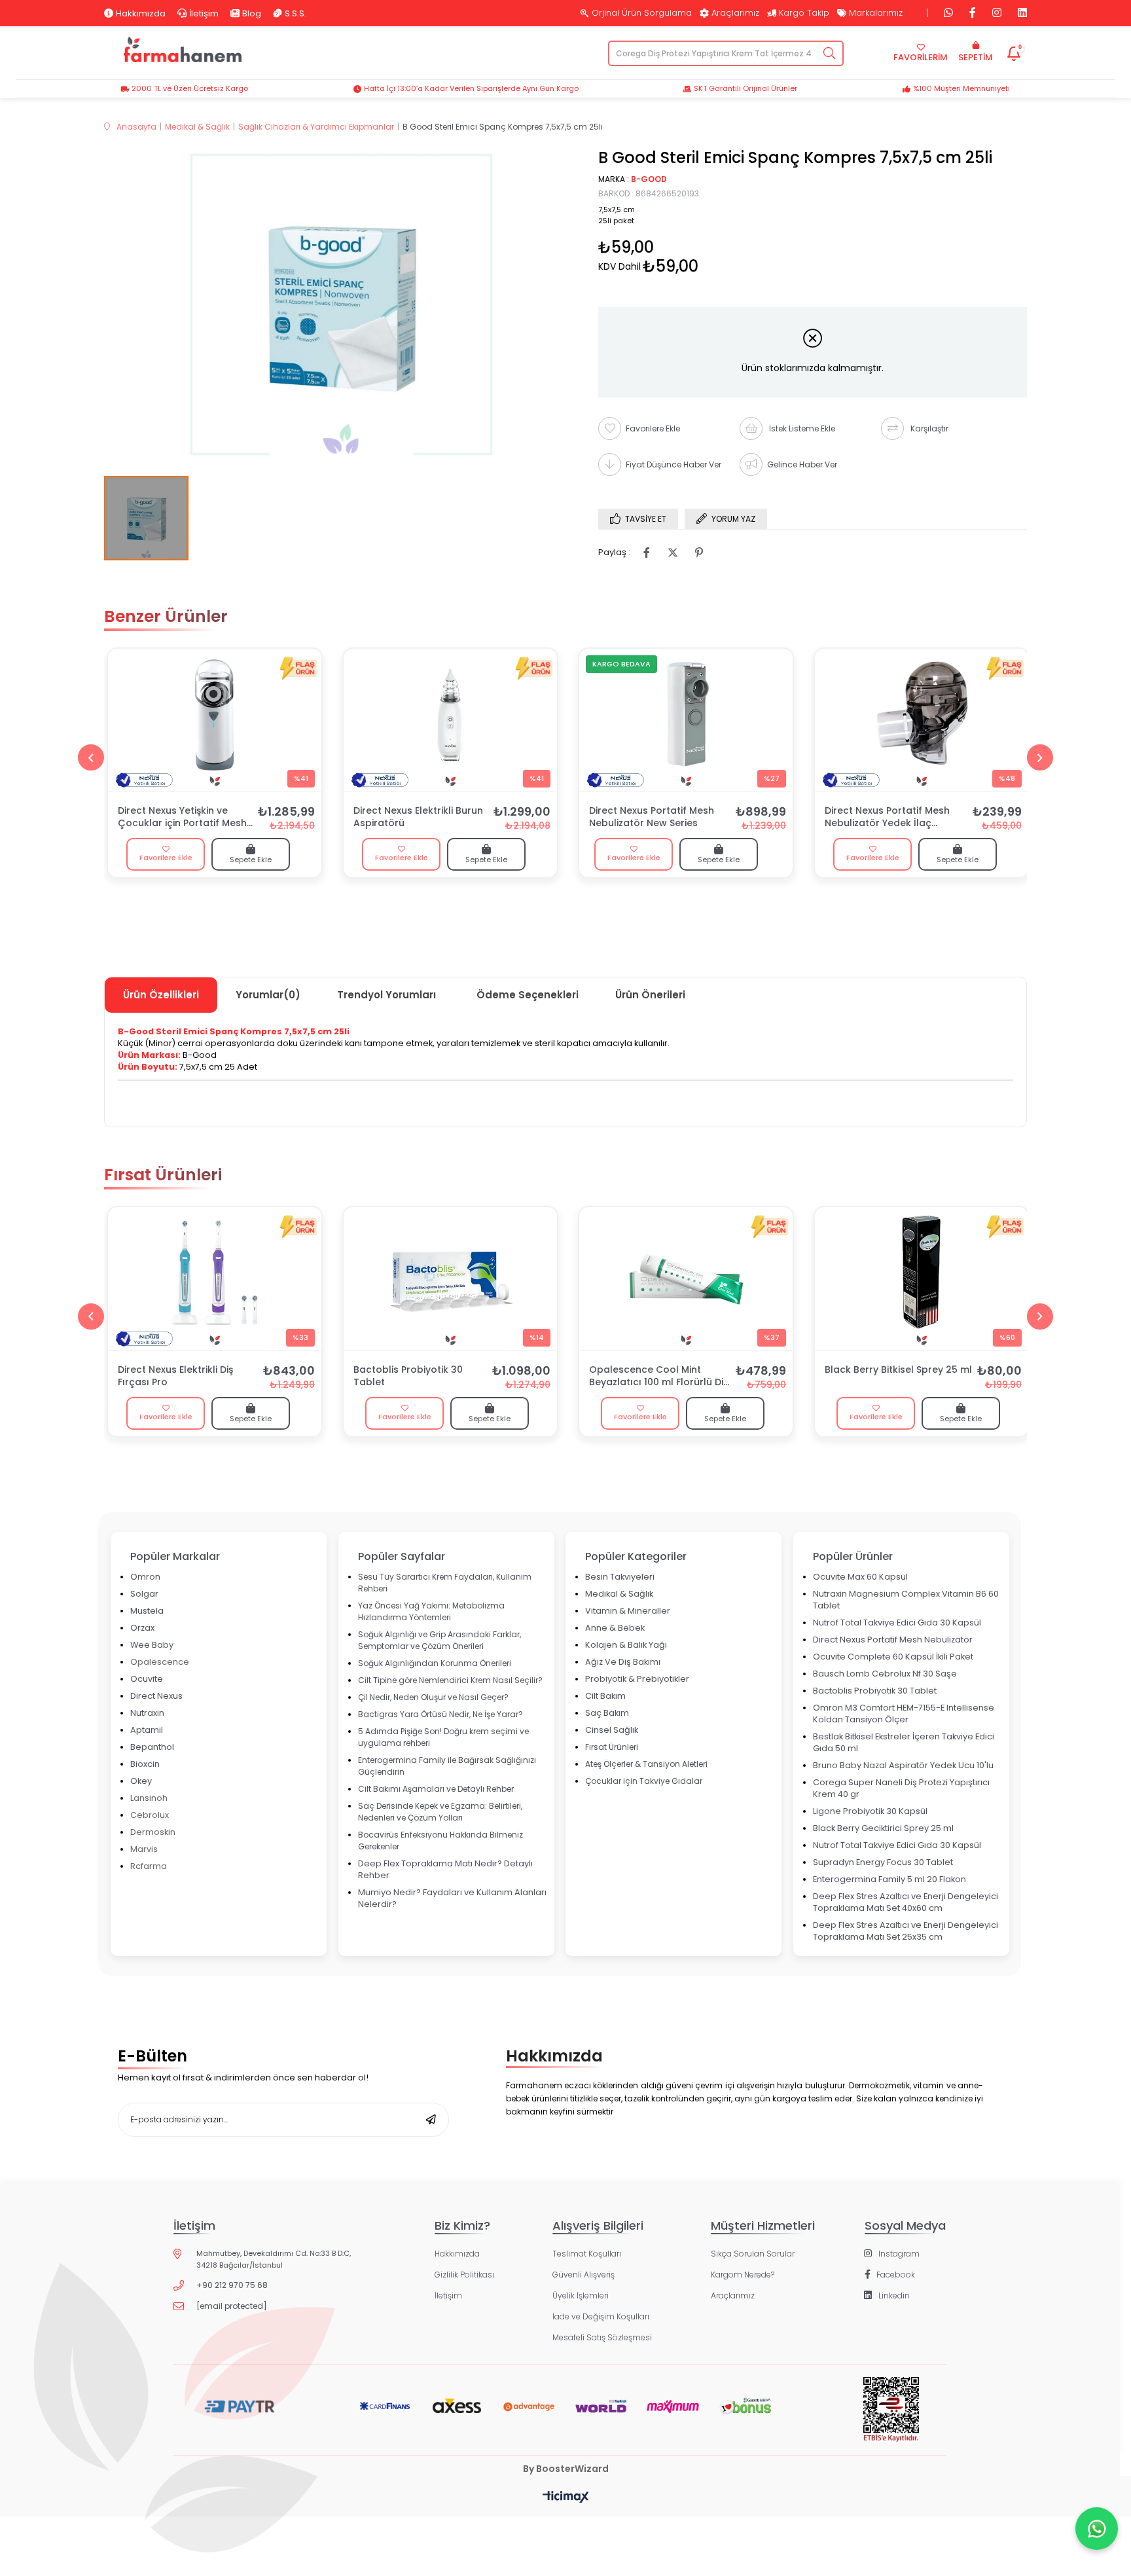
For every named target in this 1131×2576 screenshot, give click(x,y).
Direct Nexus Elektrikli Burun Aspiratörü (418, 817)
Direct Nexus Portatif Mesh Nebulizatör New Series (652, 817)
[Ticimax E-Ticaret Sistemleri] (566, 2498)
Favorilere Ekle (166, 858)
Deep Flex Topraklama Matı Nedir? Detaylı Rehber (445, 1869)
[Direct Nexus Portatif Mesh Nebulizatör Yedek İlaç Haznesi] (922, 720)
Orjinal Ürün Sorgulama (642, 13)
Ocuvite (147, 1679)
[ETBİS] (891, 2420)
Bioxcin (145, 1764)
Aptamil (147, 1730)
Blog (252, 13)
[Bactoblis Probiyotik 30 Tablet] (450, 1279)
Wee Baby (152, 1645)
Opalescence (160, 1662)
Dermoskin (153, 1832)
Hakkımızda (141, 13)
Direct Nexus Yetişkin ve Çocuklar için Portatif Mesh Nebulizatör (182, 818)
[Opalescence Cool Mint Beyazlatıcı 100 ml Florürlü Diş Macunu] (686, 1279)
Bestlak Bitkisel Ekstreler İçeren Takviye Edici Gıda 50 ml (904, 1742)
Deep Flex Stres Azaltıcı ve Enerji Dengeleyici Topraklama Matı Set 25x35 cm (906, 1931)
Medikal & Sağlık (619, 1594)
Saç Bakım (607, 1713)
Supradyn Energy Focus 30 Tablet (883, 1862)
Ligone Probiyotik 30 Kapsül (870, 1811)
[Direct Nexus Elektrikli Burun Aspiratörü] (450, 720)
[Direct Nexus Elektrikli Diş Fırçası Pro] (215, 1279)
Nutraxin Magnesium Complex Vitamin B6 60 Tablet (906, 1600)
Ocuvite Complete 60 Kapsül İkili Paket (893, 1657)
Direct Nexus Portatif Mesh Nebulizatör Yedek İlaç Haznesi (887, 818)
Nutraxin (147, 1713)
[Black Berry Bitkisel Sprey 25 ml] (922, 1279)
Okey (141, 1781)
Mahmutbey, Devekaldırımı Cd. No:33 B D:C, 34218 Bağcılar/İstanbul (274, 2259)
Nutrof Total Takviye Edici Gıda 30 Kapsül (897, 1623)
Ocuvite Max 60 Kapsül (860, 1577)
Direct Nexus (156, 1696)
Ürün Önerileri (650, 995)
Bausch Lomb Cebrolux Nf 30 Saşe (885, 1674)
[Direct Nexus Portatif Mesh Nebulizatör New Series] (686, 720)
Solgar (144, 1594)
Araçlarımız (735, 13)
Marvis (144, 1849)
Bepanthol (152, 1747)
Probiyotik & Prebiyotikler (637, 1679)
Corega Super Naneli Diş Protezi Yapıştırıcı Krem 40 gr (901, 1788)
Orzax (142, 1628)
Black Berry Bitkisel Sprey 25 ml (898, 1370)
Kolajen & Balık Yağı (626, 1645)
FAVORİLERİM (921, 57)
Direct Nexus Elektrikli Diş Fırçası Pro (175, 1376)
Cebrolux (150, 1815)
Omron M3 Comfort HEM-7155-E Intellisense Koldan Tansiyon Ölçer (904, 1714)
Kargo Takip (804, 13)
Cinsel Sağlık (612, 1730)
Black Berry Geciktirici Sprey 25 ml (883, 1828)
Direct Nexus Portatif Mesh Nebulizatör (893, 1640)
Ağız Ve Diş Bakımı (623, 1662)
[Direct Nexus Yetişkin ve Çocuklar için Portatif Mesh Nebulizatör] (215, 720)
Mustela (147, 1611)
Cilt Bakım (605, 1696)
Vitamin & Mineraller (628, 1611)
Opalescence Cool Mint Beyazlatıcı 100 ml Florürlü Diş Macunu (658, 1377)
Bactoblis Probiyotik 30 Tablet (408, 1376)
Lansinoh (149, 1798)
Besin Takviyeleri (620, 1577)
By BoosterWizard (566, 2469)
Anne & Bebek (615, 1628)
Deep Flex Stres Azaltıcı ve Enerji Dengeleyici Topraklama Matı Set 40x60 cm (906, 1902)
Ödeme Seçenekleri (528, 995)
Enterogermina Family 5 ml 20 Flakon (889, 1879)
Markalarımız (876, 13)
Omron (145, 1577)
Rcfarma (149, 1866)
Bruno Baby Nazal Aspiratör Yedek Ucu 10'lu (903, 1765)
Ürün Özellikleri (161, 995)
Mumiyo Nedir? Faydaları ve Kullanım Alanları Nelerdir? (452, 1898)
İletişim (204, 13)
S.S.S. (296, 13)
